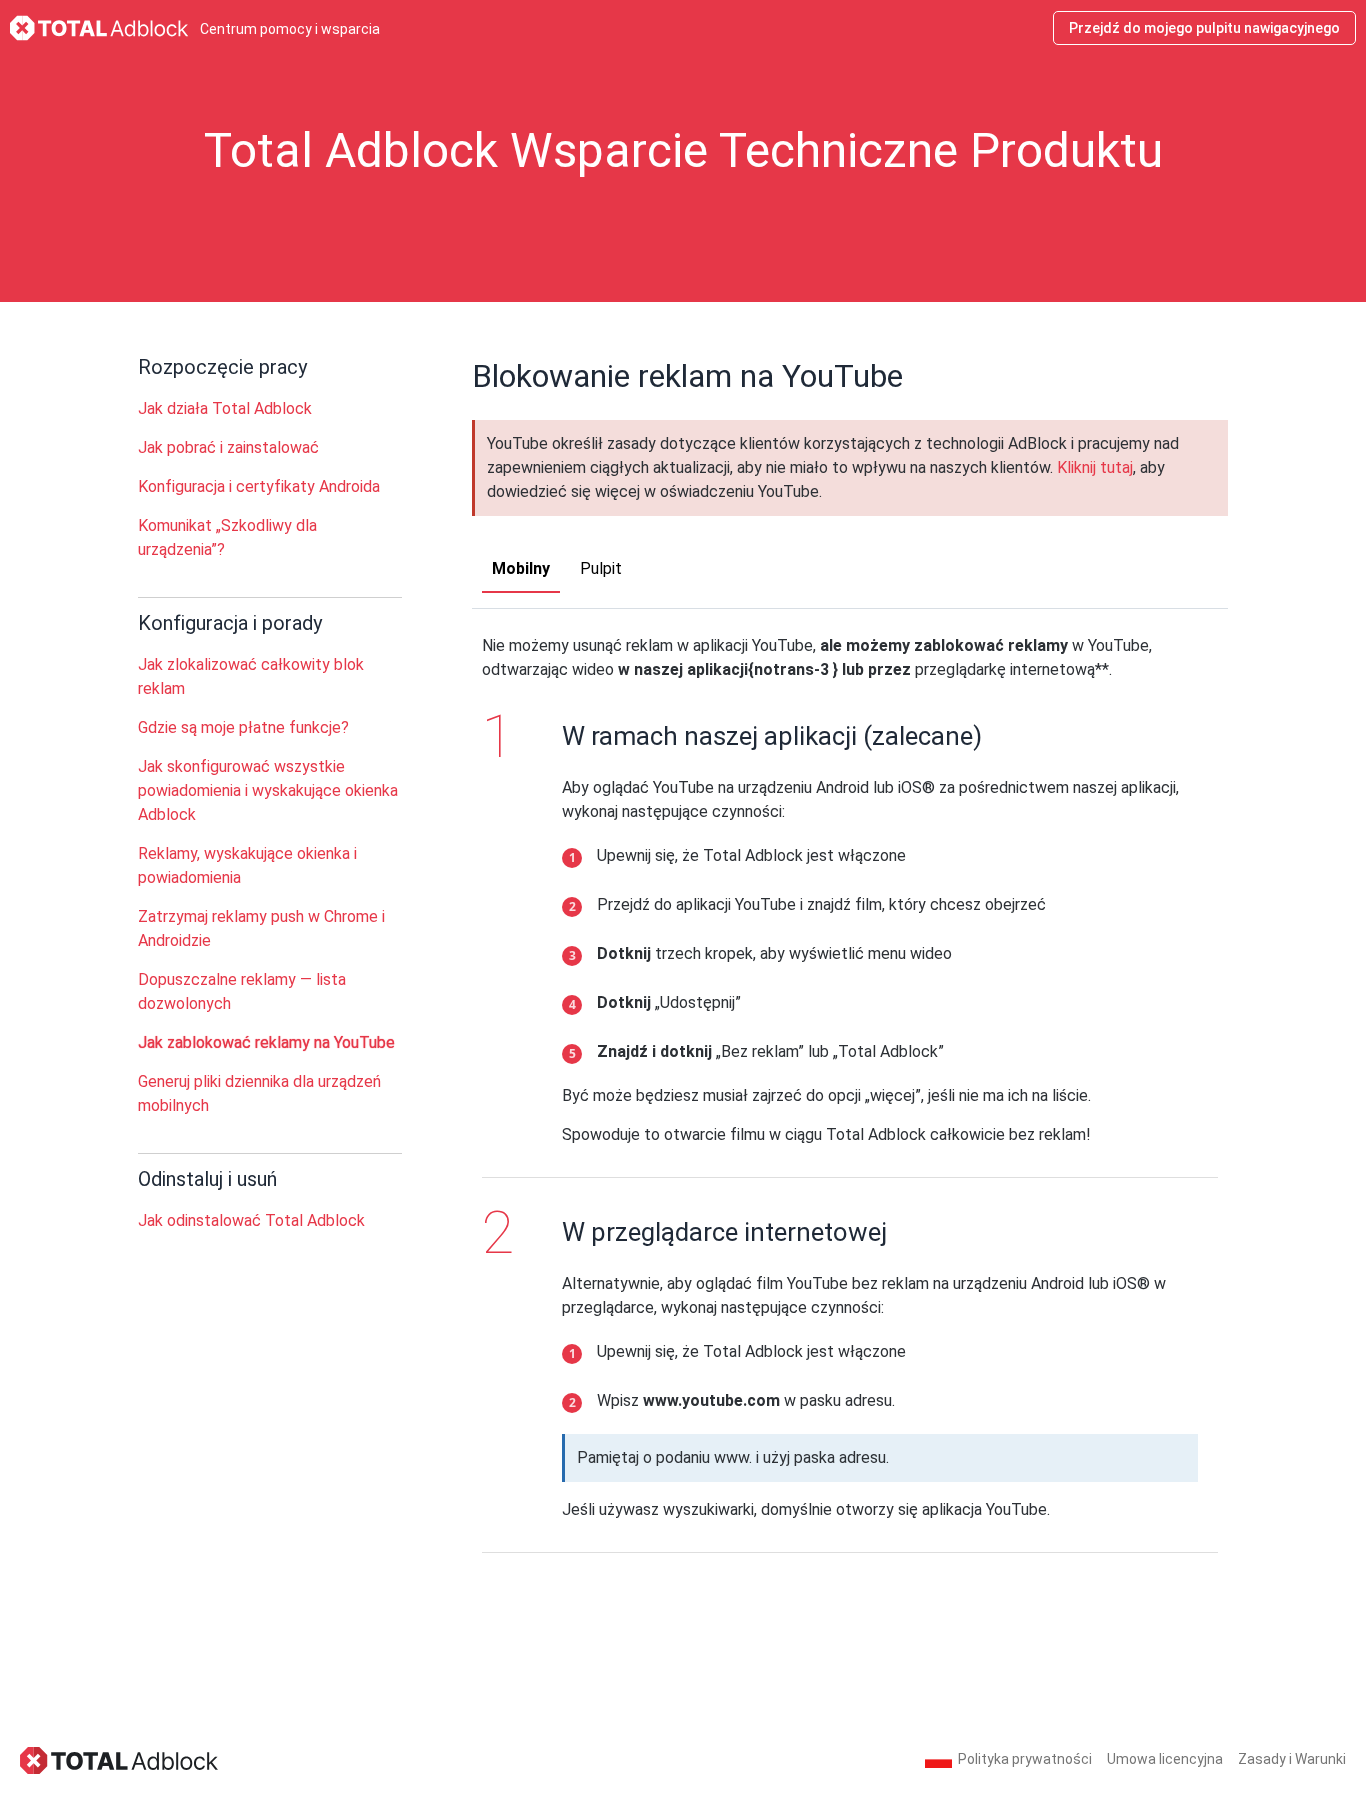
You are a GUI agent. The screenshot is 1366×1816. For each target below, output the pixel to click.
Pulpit (601, 568)
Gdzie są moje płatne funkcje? (243, 727)
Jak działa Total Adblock (225, 408)
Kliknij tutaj (1095, 467)
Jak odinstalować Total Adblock (251, 1220)
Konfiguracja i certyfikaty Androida (259, 486)
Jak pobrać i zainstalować (228, 447)
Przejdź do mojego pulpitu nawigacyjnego (1204, 28)
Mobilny (521, 568)
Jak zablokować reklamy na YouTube (266, 1042)
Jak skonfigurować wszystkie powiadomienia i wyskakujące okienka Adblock (268, 790)
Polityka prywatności (1025, 1759)
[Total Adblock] (120, 1759)
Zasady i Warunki (1292, 1759)
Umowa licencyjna (1165, 1759)
